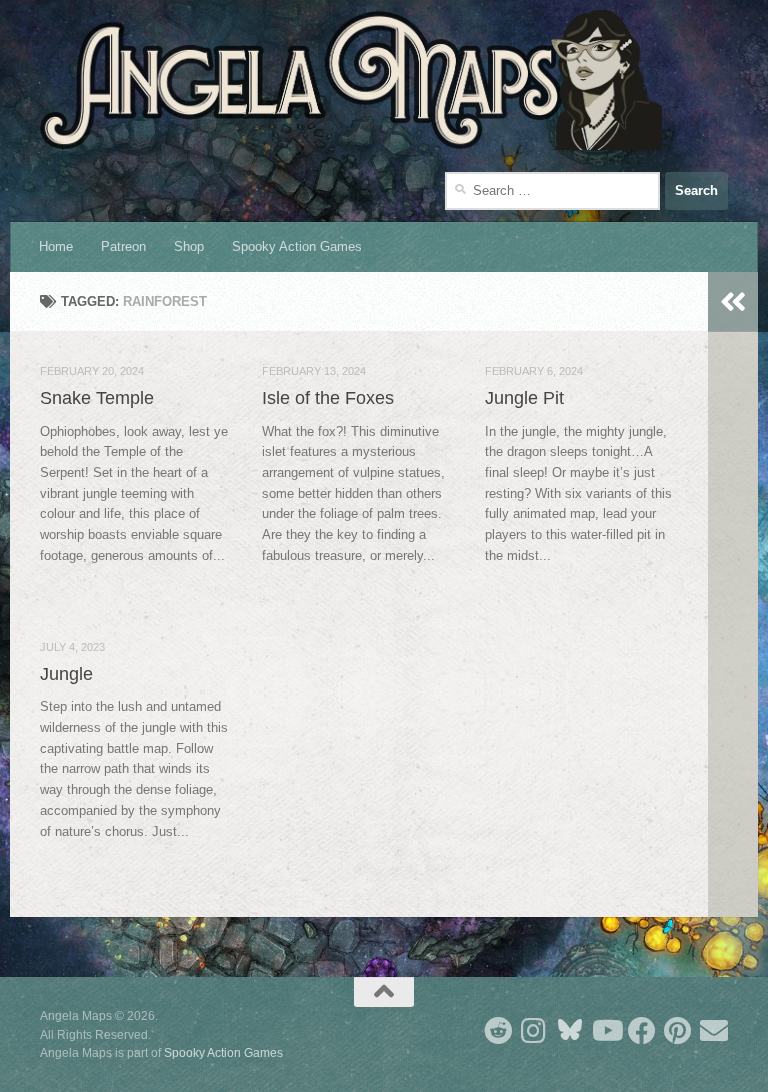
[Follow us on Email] (714, 1031)
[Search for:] (552, 191)
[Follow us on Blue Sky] (570, 1031)
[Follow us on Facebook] (642, 1031)
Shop (189, 246)
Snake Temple (97, 398)
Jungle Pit (524, 398)
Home (56, 246)
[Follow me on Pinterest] (678, 1031)
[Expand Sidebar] (733, 302)
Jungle (66, 674)
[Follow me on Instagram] (534, 1031)
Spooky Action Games (297, 246)
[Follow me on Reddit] (498, 1031)
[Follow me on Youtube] (606, 1031)
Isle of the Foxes (328, 398)
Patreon (123, 246)
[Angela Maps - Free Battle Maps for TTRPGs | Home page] (351, 80)
